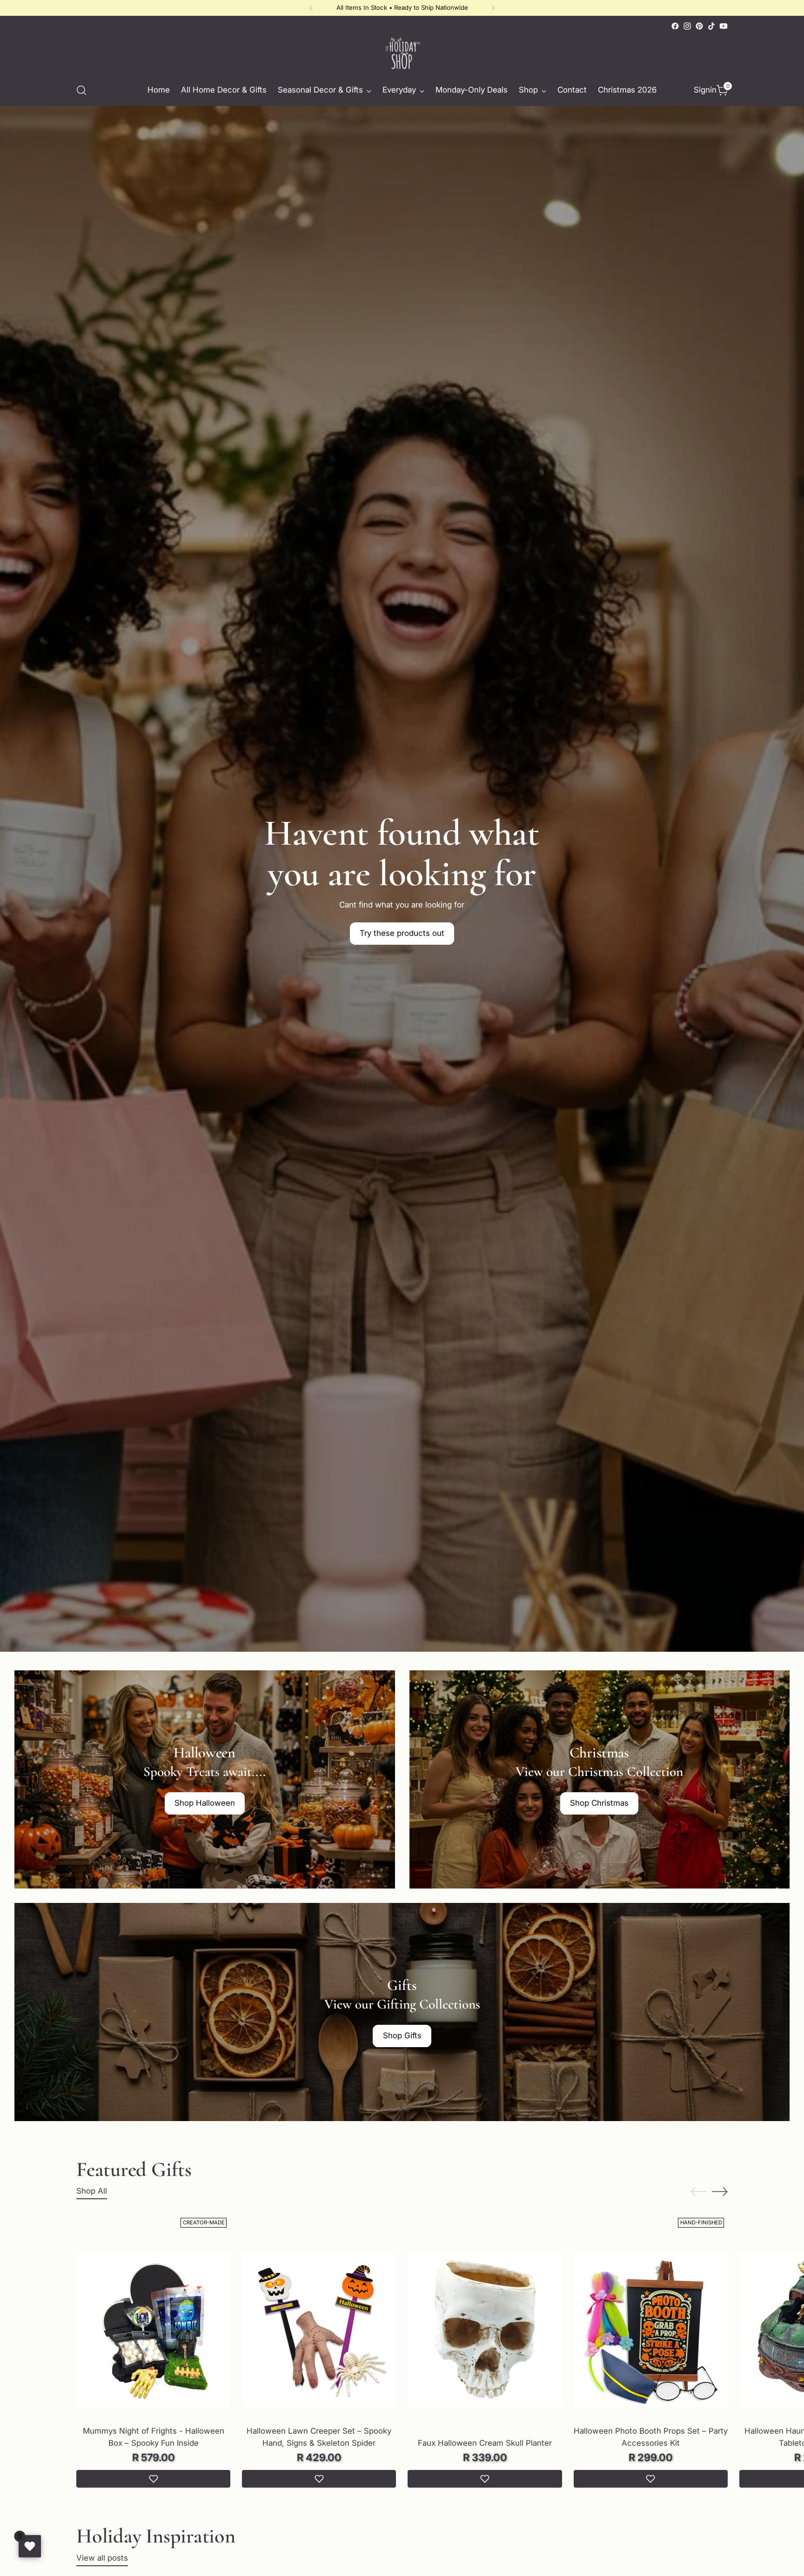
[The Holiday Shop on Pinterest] (699, 26)
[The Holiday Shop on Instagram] (687, 26)
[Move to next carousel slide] (720, 2191)
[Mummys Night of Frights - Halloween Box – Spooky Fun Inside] (153, 2330)
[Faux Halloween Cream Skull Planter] (485, 2330)
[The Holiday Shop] (402, 53)
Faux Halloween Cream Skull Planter (485, 2443)
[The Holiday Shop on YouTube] (724, 26)
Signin (703, 90)
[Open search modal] (81, 90)
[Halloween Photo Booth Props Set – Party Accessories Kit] (651, 2330)
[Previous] (311, 8)
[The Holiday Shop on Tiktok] (711, 26)
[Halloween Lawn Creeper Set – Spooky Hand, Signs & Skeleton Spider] (319, 2330)
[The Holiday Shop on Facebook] (675, 26)
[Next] (493, 8)
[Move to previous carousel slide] (698, 2192)
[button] (153, 2479)
